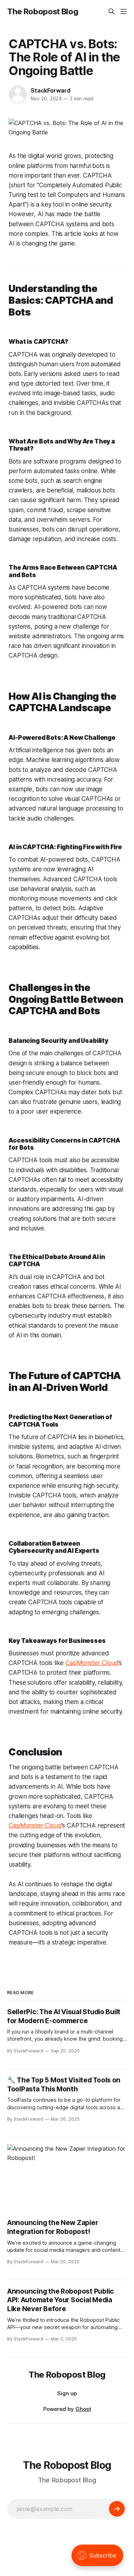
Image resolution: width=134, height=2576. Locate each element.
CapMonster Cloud (92, 1663)
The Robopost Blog (43, 11)
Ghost (83, 2409)
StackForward (51, 90)
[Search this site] (111, 11)
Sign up (67, 2393)
